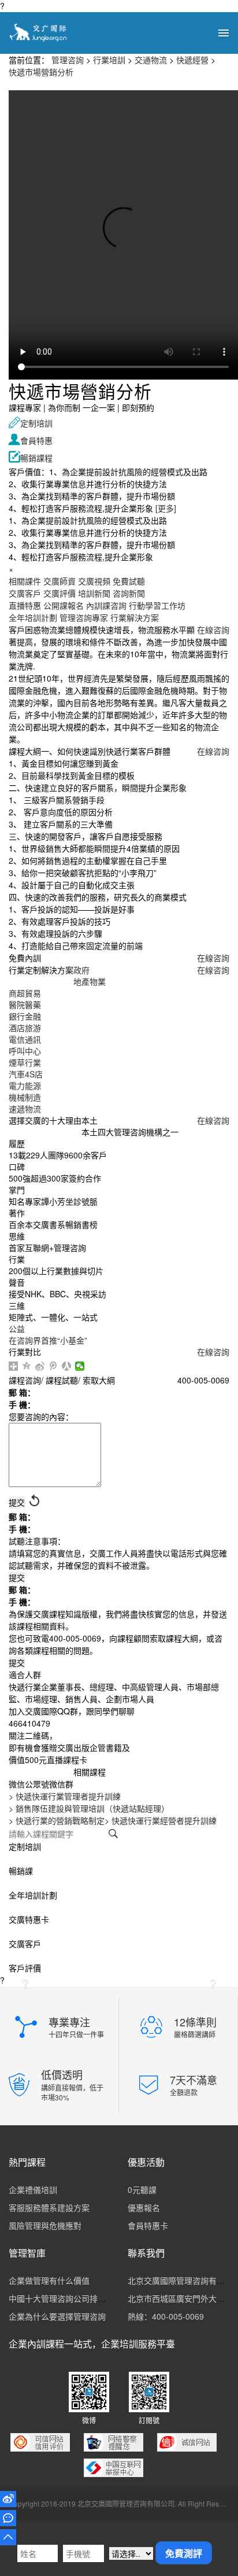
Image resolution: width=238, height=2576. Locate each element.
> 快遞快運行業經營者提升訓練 (161, 1820)
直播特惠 (25, 605)
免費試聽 (129, 581)
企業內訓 (27, 2344)
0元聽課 (142, 2189)
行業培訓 (109, 60)
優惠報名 (144, 2207)
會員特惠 (31, 440)
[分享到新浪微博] (40, 1366)
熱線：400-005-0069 (166, 2316)
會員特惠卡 (148, 2225)
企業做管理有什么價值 (49, 2280)
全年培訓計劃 (33, 617)
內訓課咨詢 (106, 605)
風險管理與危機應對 (45, 2225)
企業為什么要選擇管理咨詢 (57, 2316)
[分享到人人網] (67, 1366)
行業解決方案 (135, 617)
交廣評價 (59, 593)
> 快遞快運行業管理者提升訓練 (65, 1796)
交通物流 (151, 60)
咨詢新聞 (129, 593)
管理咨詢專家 (84, 617)
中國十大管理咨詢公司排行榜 (61, 2298)
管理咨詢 (68, 60)
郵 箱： (22, 1392)
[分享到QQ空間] (27, 1366)
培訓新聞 (94, 593)
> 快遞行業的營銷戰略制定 (57, 1820)
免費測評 (184, 2553)
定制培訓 (31, 423)
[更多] (166, 508)
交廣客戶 (25, 593)
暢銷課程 (31, 458)
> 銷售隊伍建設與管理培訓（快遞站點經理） (89, 1808)
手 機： (22, 1404)
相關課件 (25, 581)
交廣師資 (59, 581)
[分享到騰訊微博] (53, 1366)
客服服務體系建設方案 (49, 2207)
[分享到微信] (80, 1366)
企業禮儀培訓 (33, 2189)
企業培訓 (120, 2344)
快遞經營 (192, 60)
